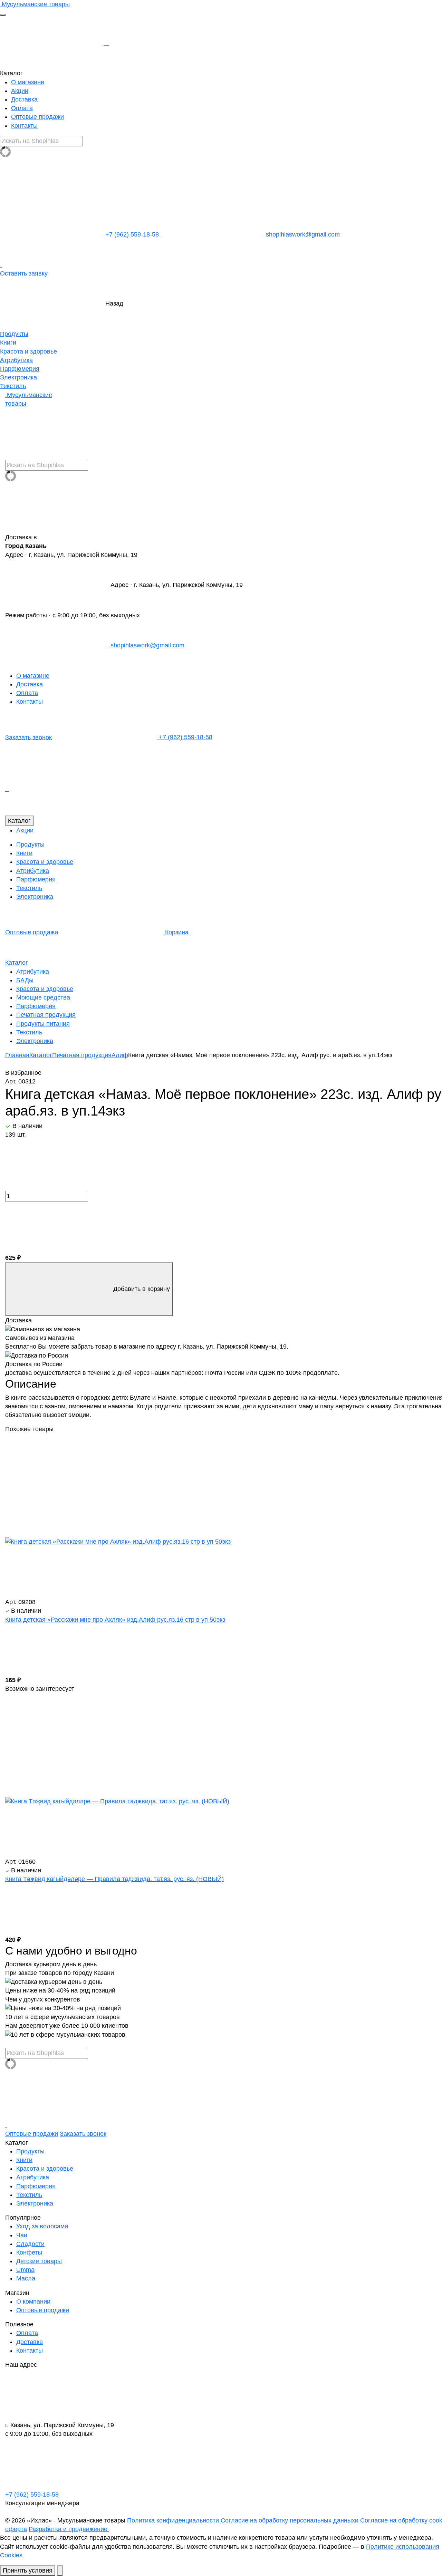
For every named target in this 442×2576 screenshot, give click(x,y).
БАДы (25, 980)
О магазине (28, 82)
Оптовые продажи (37, 117)
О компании (33, 2302)
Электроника (18, 377)
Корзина (176, 932)
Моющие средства (43, 997)
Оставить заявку (24, 273)
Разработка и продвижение (69, 2529)
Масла (26, 2278)
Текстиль (13, 386)
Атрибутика (16, 360)
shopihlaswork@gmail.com (302, 234)
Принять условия (28, 2570)
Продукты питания (43, 1024)
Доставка (24, 99)
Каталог (19, 821)
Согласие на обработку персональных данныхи (290, 2520)
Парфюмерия (20, 369)
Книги (8, 342)
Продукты (14, 334)
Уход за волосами (42, 2226)
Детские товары (39, 2261)
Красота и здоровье (28, 351)
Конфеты (29, 2252)
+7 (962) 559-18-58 (132, 234)
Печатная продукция (46, 1015)
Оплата (22, 108)
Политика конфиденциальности (173, 2520)
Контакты (24, 126)
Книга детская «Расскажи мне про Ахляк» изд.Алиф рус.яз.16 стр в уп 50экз (115, 1620)
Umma (25, 2270)
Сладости (30, 2244)
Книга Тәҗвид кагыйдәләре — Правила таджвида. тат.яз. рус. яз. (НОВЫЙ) (114, 1879)
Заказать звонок (28, 737)
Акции (20, 91)
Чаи (22, 2235)
